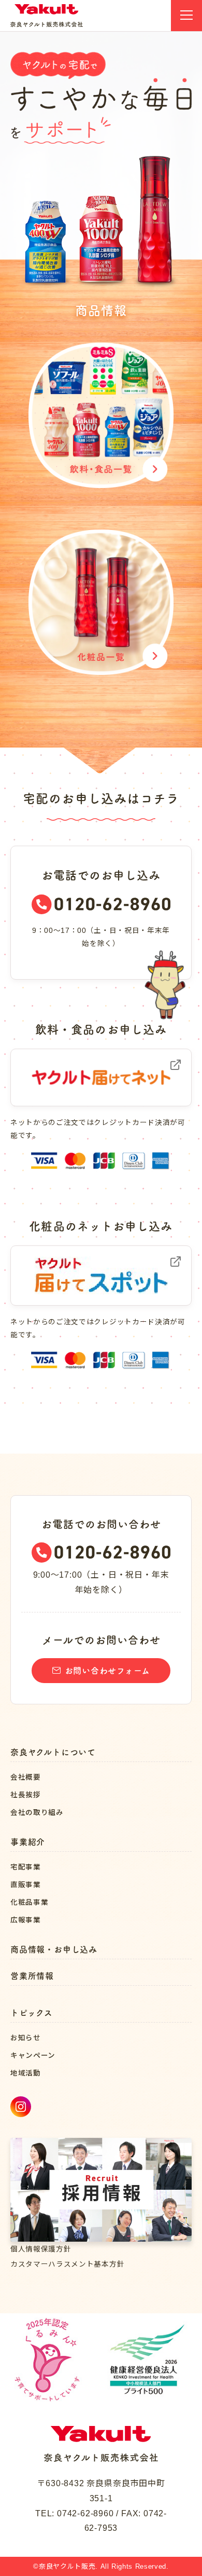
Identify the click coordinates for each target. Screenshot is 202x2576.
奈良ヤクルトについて (53, 1752)
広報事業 (26, 1920)
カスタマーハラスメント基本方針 (67, 2264)
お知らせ (26, 2038)
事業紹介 (28, 1842)
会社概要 (26, 1777)
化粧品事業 (29, 1902)
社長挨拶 (26, 1795)
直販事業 (26, 1885)
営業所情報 (32, 1976)
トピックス (32, 2013)
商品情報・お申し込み (54, 1949)
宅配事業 (26, 1867)
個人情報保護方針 (41, 2249)
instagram (21, 2107)
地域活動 (26, 2073)
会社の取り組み (37, 1813)
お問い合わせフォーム (107, 1671)
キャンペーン (33, 2056)
